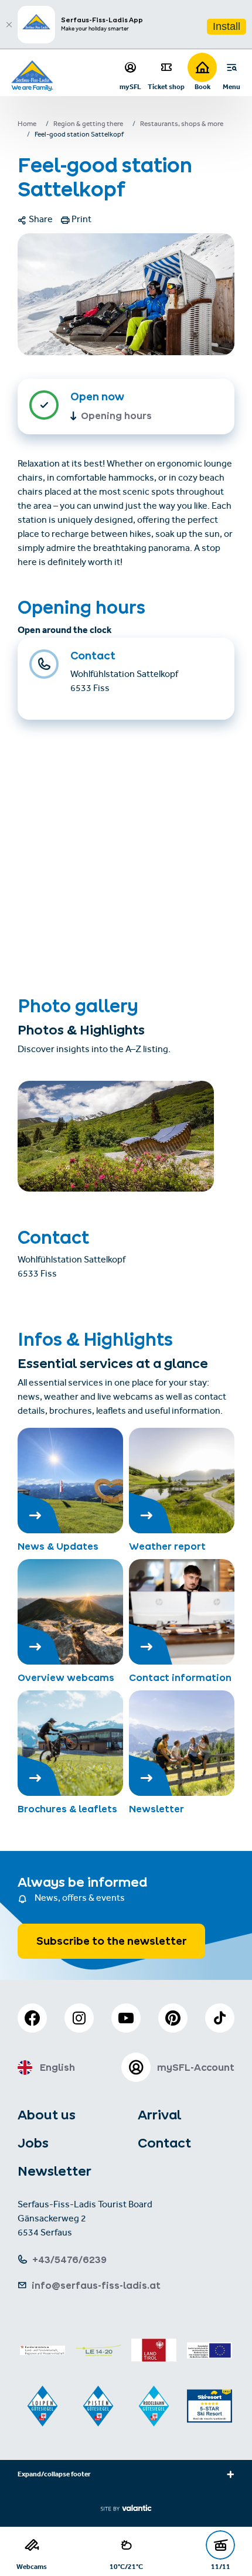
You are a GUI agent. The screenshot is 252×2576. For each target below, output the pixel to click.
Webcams (32, 2566)
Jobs (33, 2143)
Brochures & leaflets (67, 1809)
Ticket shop (166, 86)
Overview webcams (66, 1677)
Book (202, 86)
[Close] (9, 25)
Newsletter (156, 1809)
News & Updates (58, 1546)
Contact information (180, 1677)
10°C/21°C (126, 2566)
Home (27, 125)
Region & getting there (88, 125)
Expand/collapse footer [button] (54, 2475)
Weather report (167, 1546)
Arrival (159, 2115)
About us (47, 2115)
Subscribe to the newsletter (111, 1941)
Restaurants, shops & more (182, 125)
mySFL (130, 86)
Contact (164, 2143)
